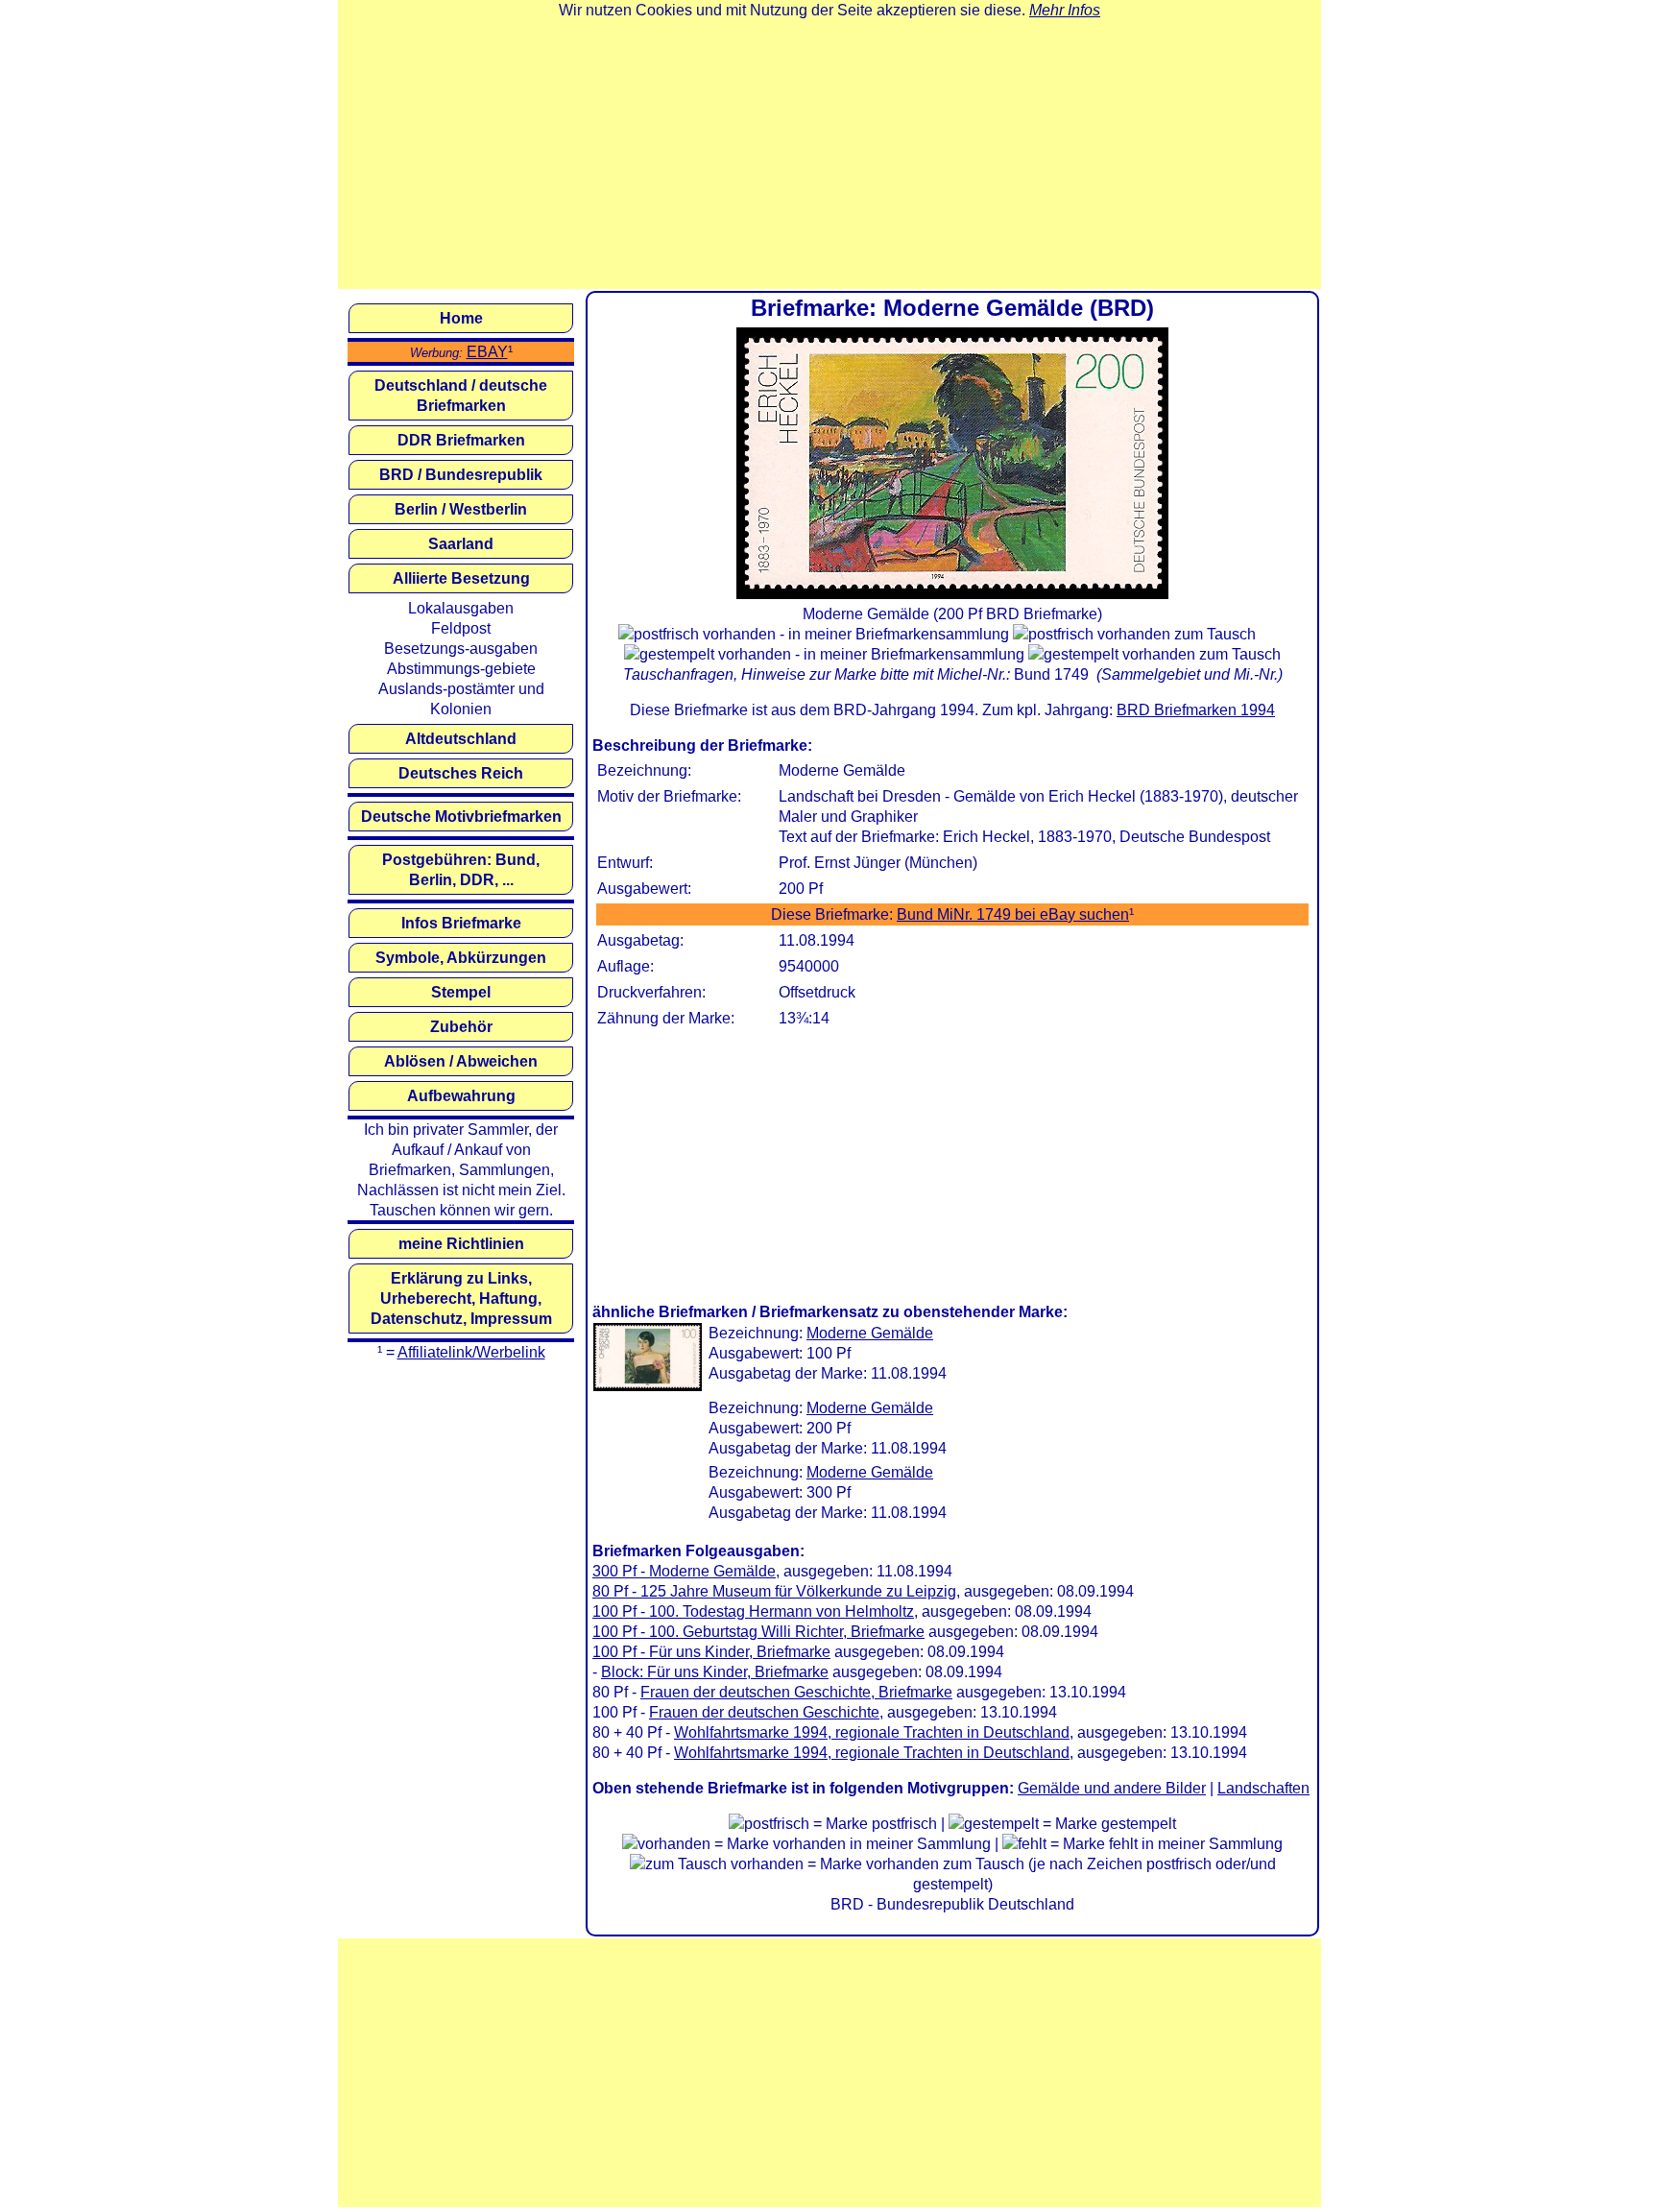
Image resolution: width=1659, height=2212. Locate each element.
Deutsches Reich (461, 773)
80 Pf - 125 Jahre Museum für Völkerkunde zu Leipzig (774, 1591)
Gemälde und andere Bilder (1112, 1788)
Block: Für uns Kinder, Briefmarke (715, 1672)
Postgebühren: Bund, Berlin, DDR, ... (461, 870)
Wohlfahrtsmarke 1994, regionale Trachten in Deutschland (872, 1732)
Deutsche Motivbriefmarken (461, 817)
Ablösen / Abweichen (461, 1061)
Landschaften (1263, 1788)
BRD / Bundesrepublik (461, 475)
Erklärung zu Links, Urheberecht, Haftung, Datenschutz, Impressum (461, 1298)
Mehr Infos (1065, 10)
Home (461, 318)
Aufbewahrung (461, 1096)
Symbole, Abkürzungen (461, 958)
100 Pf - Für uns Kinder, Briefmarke (711, 1652)
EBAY (487, 352)
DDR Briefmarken (461, 440)
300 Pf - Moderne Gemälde (684, 1571)
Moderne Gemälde (870, 1333)
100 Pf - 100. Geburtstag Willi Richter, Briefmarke (758, 1632)
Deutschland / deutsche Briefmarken (461, 396)
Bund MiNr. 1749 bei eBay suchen (1013, 914)
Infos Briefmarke (461, 923)
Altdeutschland (461, 739)
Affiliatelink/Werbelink (471, 1352)
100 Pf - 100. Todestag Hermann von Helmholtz (753, 1611)
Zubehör (461, 1027)
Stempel (461, 992)
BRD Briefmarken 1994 (1196, 710)
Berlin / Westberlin (461, 509)
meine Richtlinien (461, 1244)
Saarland (461, 544)
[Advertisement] (829, 155)
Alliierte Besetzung (461, 578)
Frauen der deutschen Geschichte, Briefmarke (796, 1692)
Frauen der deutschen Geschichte (764, 1712)
